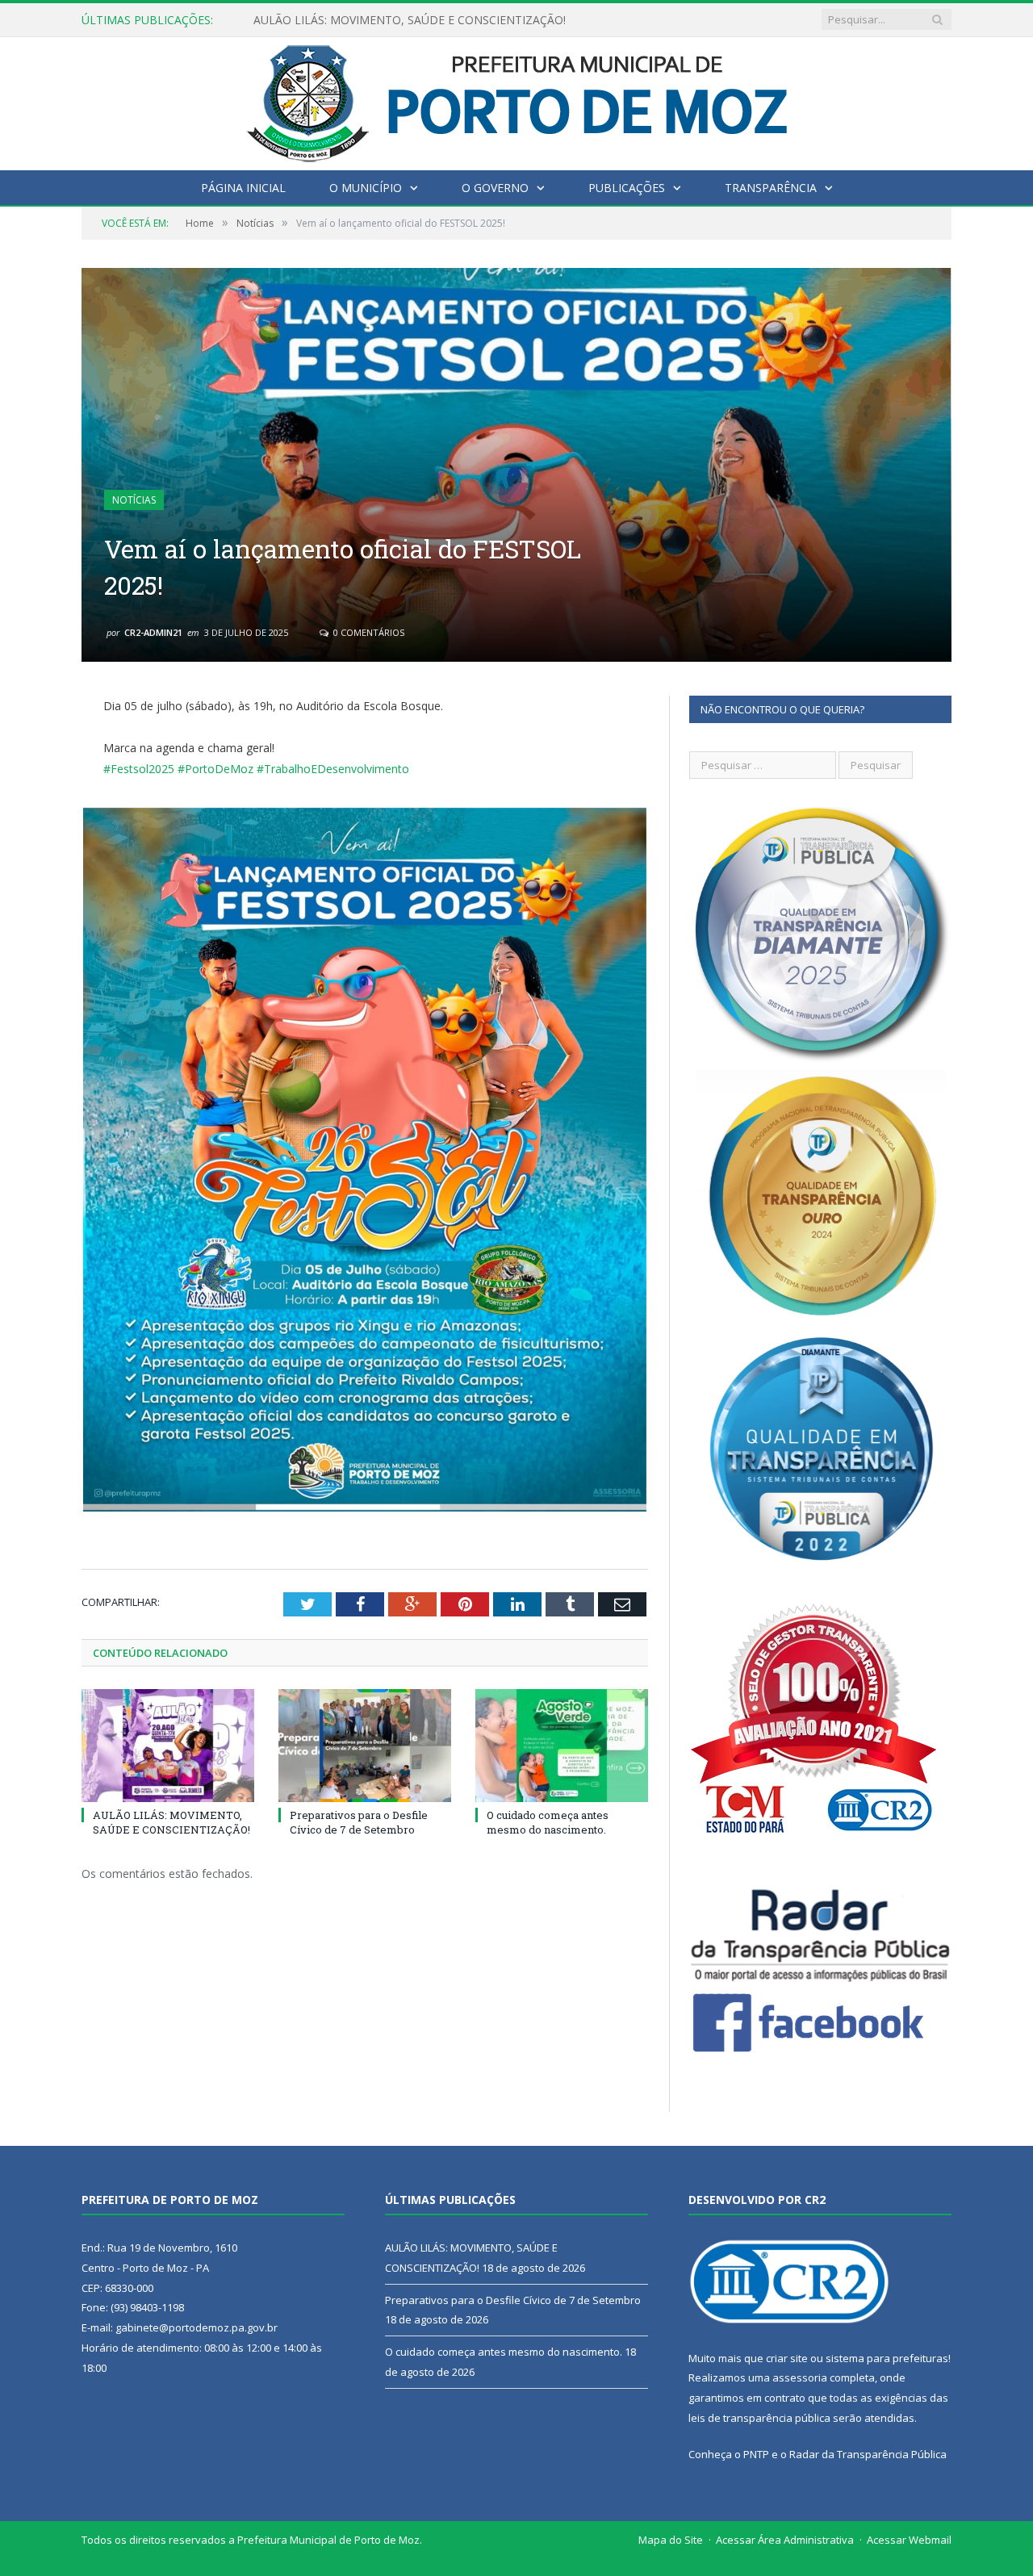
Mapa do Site (671, 2540)
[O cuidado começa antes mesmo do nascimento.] (562, 1746)
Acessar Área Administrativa (785, 2540)
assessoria (800, 2377)
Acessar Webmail (909, 2540)
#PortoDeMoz (215, 769)
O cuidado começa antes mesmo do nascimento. (548, 1822)
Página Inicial (243, 188)
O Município (366, 188)
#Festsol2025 (139, 769)
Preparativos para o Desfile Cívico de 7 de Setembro (390, 20)
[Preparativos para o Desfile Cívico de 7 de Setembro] (365, 1746)
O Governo (495, 188)
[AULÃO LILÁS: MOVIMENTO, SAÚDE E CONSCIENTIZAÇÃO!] (168, 1746)
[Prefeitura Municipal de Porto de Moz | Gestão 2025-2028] (517, 100)
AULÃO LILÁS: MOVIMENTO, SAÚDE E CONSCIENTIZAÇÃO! (171, 1822)
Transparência (771, 188)
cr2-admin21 (153, 632)
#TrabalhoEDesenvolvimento (333, 769)
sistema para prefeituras (887, 2358)
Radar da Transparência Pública (868, 2454)
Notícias (134, 500)
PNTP (756, 2454)
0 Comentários (368, 632)
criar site (787, 2358)
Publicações (627, 188)
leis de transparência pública (759, 2418)
